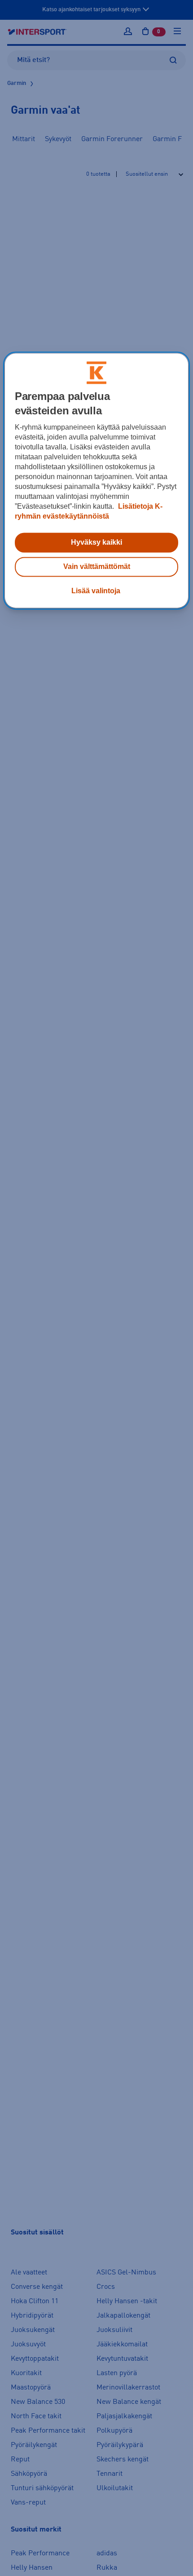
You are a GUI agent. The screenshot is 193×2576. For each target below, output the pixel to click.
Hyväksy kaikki (96, 542)
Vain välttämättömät (97, 566)
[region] (97, 480)
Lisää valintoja (96, 591)
